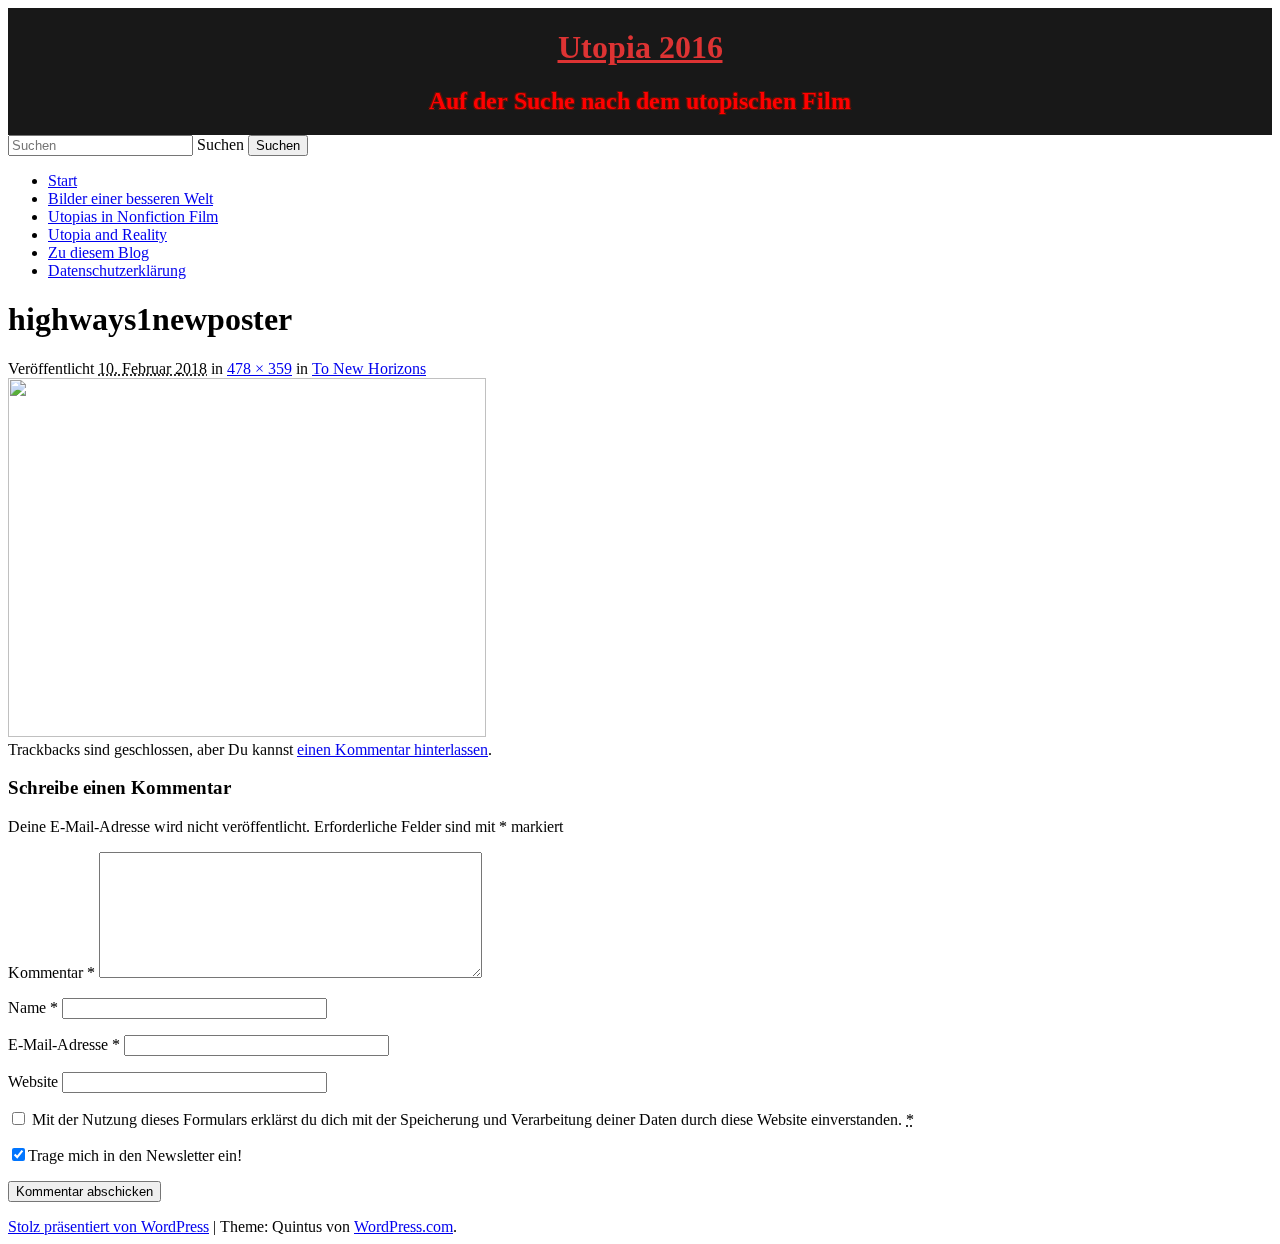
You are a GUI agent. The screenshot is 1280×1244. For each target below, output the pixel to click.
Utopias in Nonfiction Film (133, 216)
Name (33, 1007)
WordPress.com (403, 1226)
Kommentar (51, 972)
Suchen (220, 144)
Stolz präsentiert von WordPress (108, 1226)
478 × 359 (259, 368)
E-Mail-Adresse (64, 1044)
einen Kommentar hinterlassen (392, 749)
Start (62, 180)
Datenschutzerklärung (117, 270)
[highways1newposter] (247, 731)
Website (33, 1081)
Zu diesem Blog (98, 252)
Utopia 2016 (640, 47)
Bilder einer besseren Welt (130, 198)
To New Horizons (369, 368)
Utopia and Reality (107, 234)
